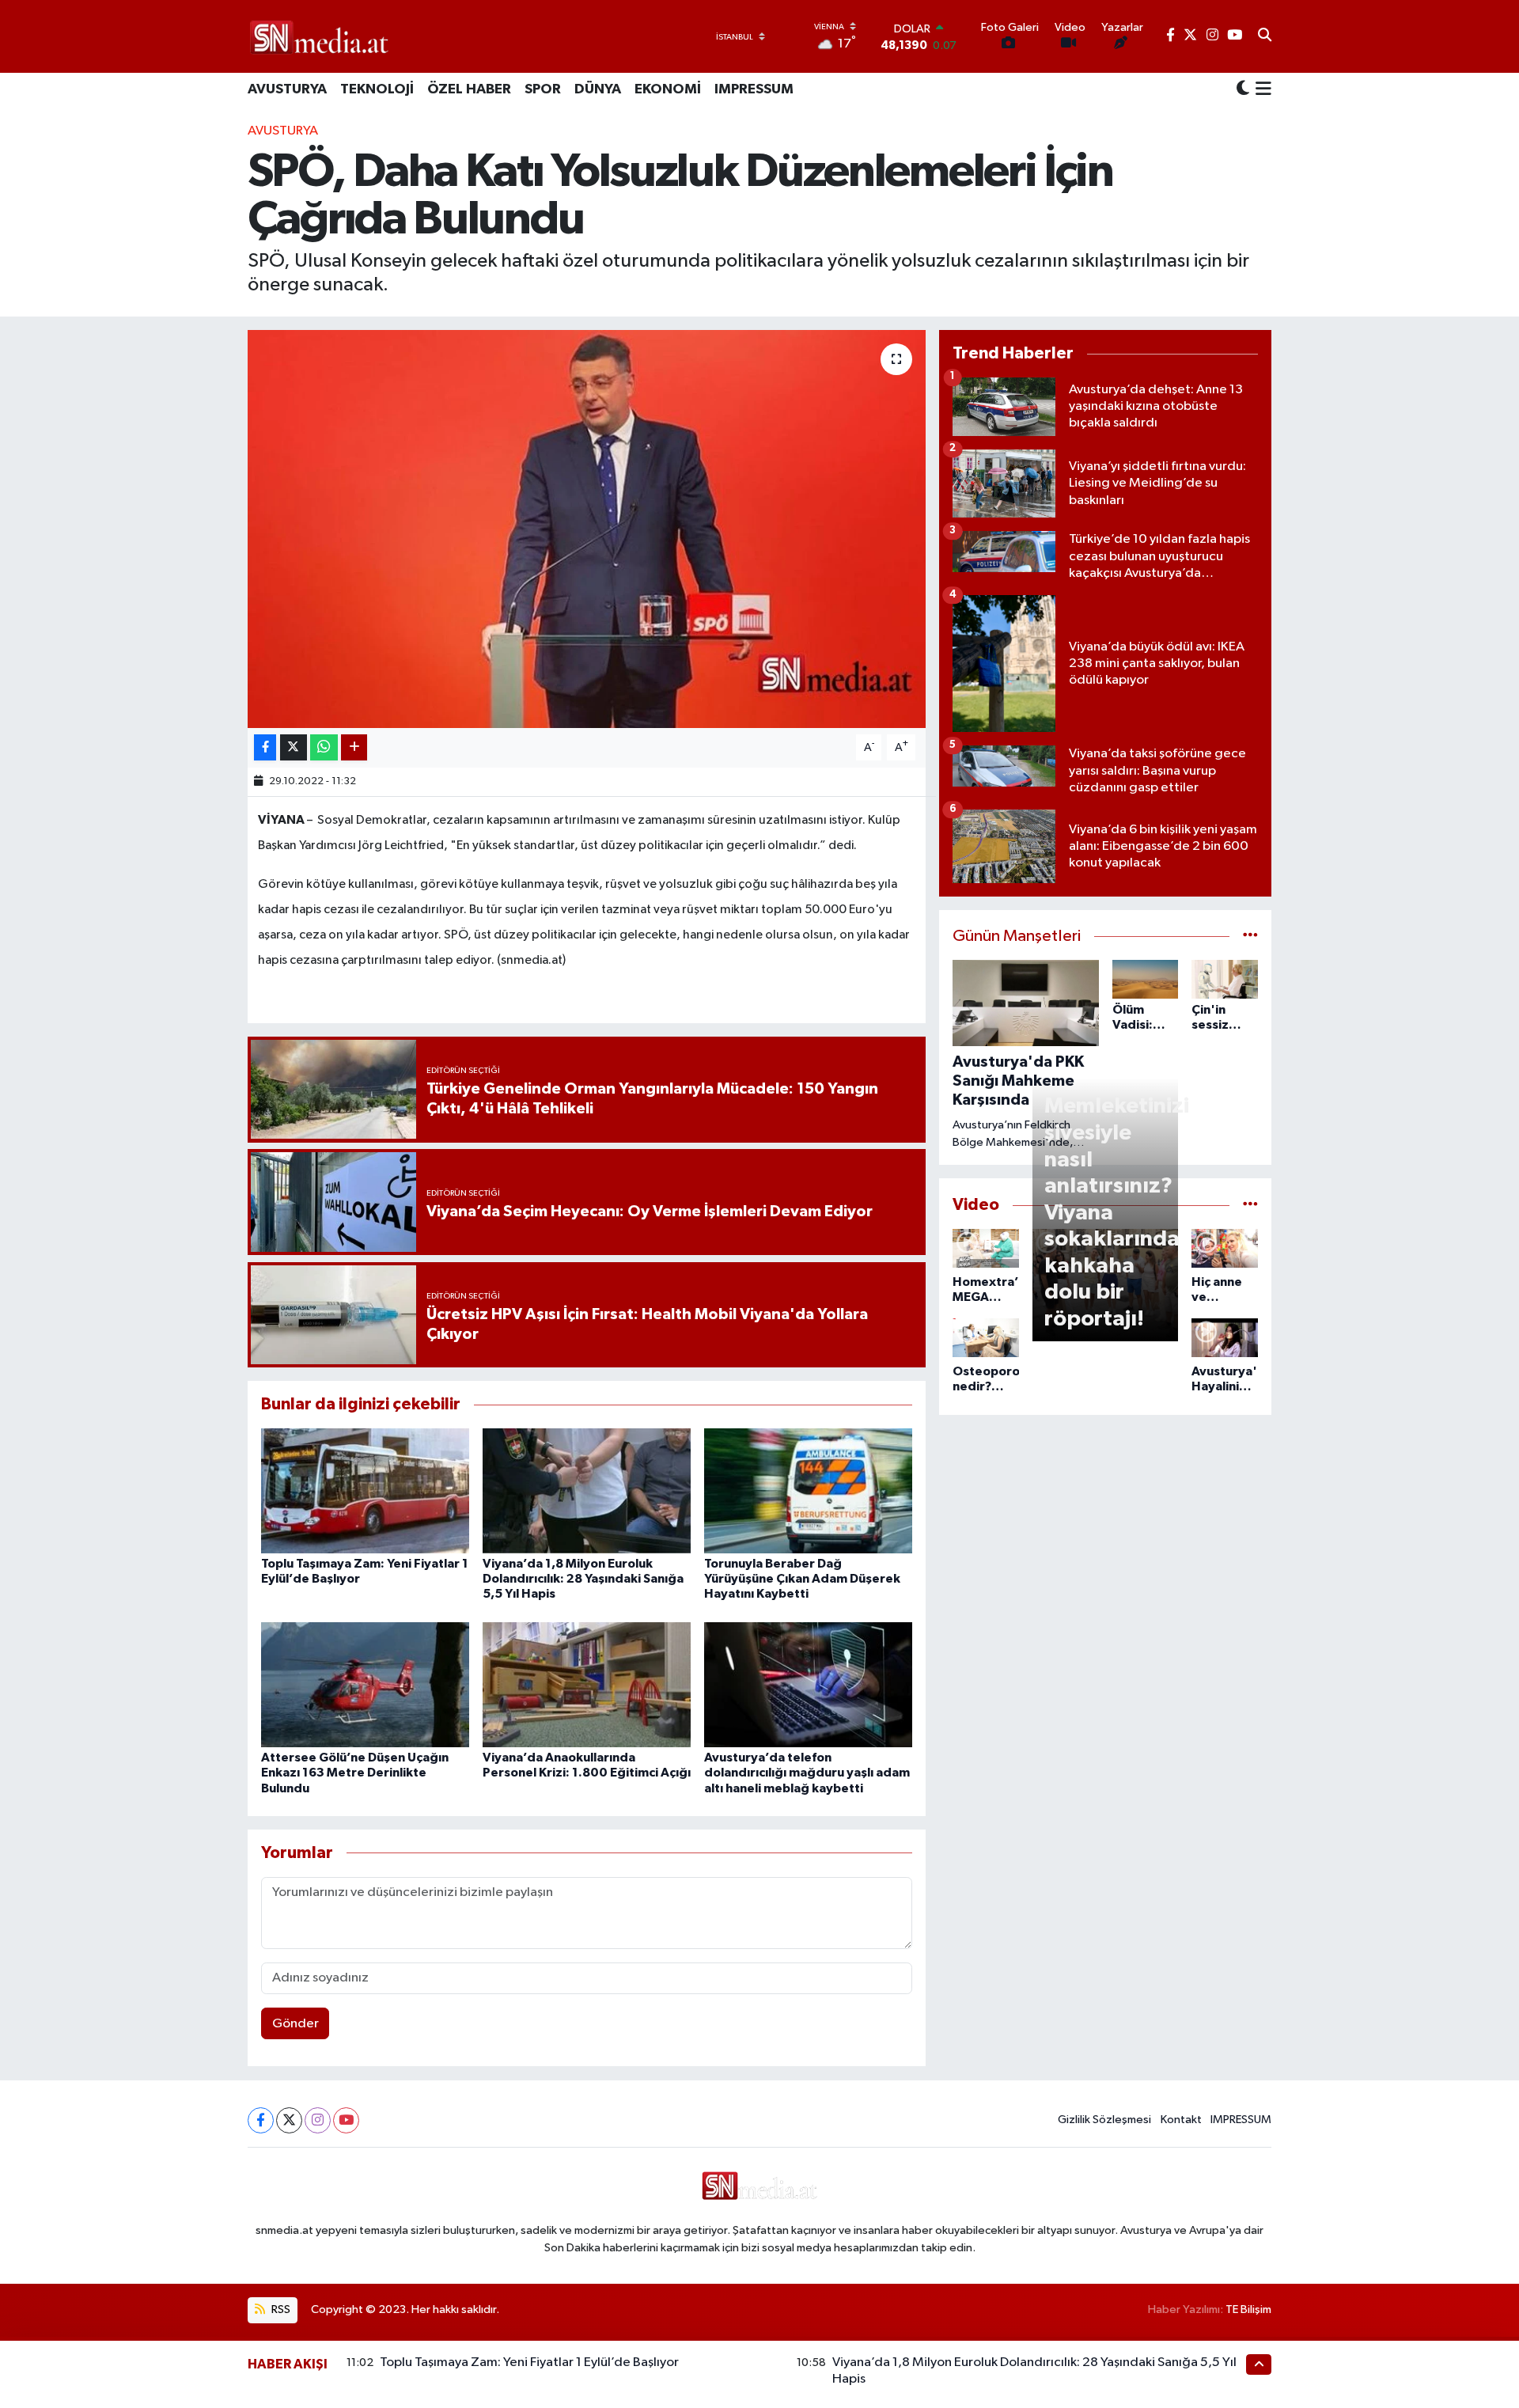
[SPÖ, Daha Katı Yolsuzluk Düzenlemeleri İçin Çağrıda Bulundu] (587, 529)
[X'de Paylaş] (294, 747)
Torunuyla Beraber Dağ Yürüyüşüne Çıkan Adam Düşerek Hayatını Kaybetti (802, 1579)
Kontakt (1181, 2120)
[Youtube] (346, 2120)
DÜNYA (598, 89)
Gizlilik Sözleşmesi (1104, 2120)
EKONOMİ (668, 89)
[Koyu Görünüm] (1243, 90)
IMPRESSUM (754, 89)
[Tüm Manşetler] (1250, 937)
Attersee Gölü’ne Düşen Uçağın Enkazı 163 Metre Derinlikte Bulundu (355, 1773)
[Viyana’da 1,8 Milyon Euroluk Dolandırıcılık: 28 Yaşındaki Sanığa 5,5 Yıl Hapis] (587, 1490)
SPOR (543, 89)
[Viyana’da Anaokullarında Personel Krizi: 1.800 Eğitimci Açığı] (587, 1684)
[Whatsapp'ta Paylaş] (324, 747)
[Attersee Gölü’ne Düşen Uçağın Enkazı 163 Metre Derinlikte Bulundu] (365, 1684)
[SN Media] (319, 36)
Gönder (295, 2024)
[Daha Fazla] (354, 747)
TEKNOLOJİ (377, 89)
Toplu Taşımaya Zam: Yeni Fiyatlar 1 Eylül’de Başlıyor (529, 2362)
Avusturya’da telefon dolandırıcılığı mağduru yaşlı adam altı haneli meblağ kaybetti (807, 1773)
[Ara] (1265, 36)
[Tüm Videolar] (1250, 1205)
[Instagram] (318, 2120)
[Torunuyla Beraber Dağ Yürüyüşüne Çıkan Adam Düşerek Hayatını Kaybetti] (808, 1490)
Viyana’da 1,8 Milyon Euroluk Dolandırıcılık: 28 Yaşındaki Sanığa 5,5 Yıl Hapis (583, 1579)
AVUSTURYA (287, 89)
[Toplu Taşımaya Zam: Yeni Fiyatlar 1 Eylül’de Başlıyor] (365, 1490)
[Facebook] (261, 2120)
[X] (289, 2120)
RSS (280, 2309)
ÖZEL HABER (469, 89)
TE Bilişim (1248, 2309)
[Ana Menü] (1261, 90)
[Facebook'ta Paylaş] (265, 747)
